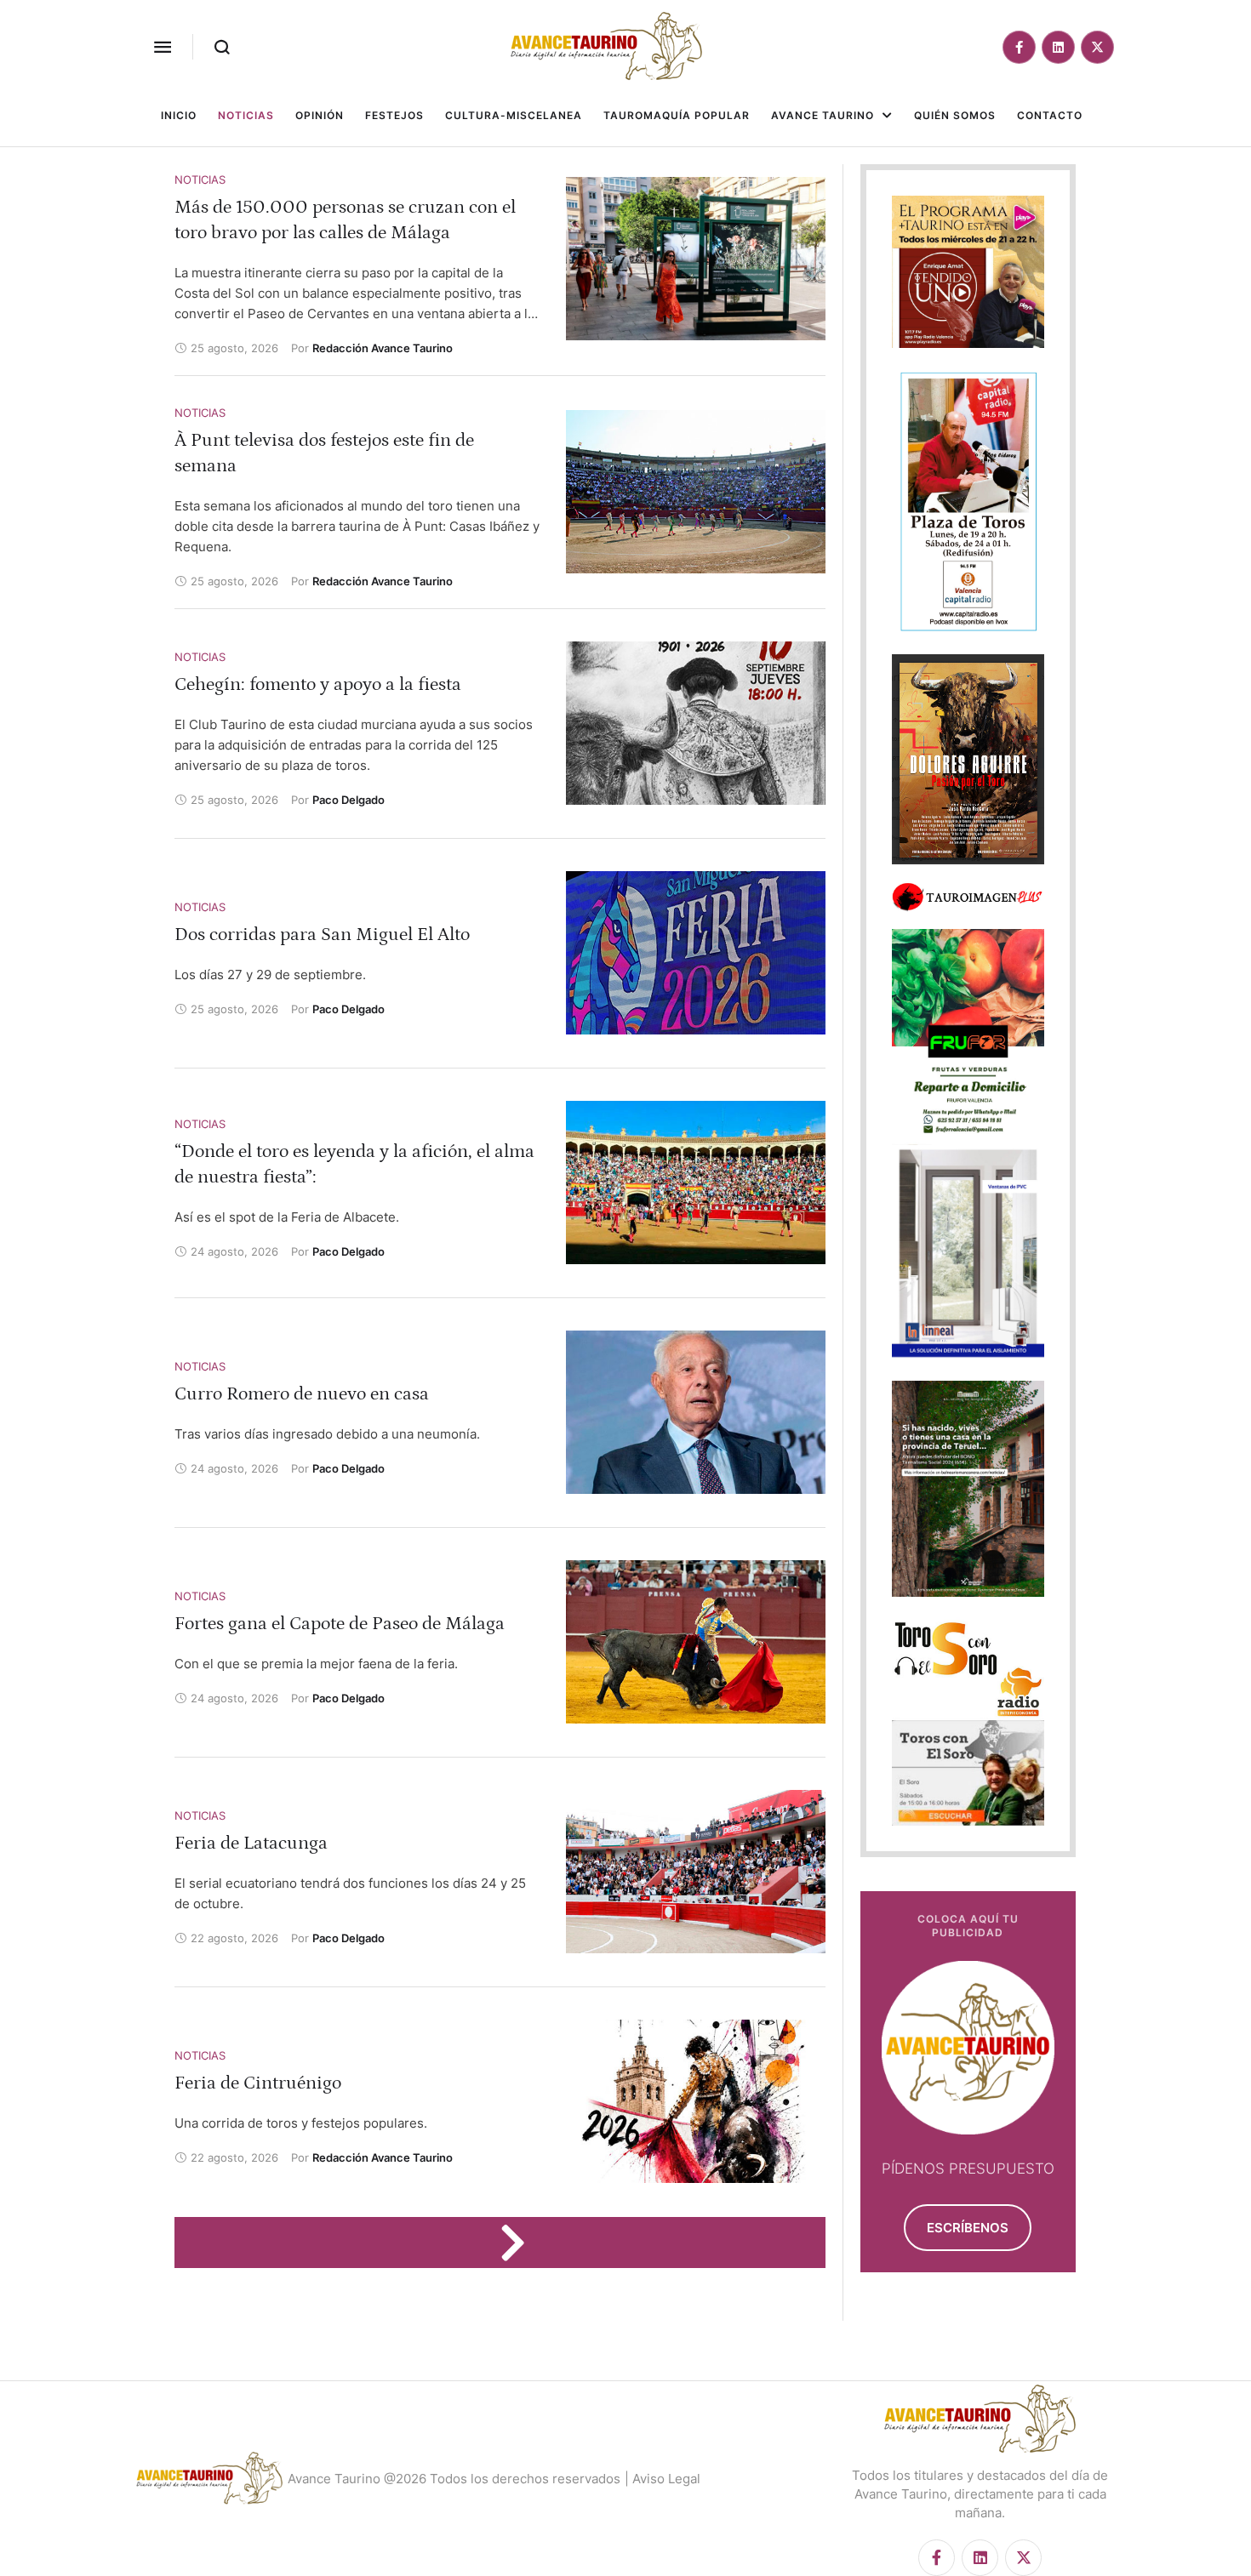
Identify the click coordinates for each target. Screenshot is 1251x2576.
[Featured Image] (696, 259)
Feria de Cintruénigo (258, 2083)
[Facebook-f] (1019, 47)
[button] (163, 47)
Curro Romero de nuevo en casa (302, 1394)
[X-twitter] (1097, 47)
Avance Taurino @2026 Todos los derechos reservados (454, 2479)
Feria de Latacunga (251, 1843)
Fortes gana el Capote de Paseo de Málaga (340, 1624)
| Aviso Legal (663, 2479)
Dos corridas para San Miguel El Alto (322, 935)
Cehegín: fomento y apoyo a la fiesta (318, 684)
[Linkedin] (1058, 47)
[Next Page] (521, 2243)
